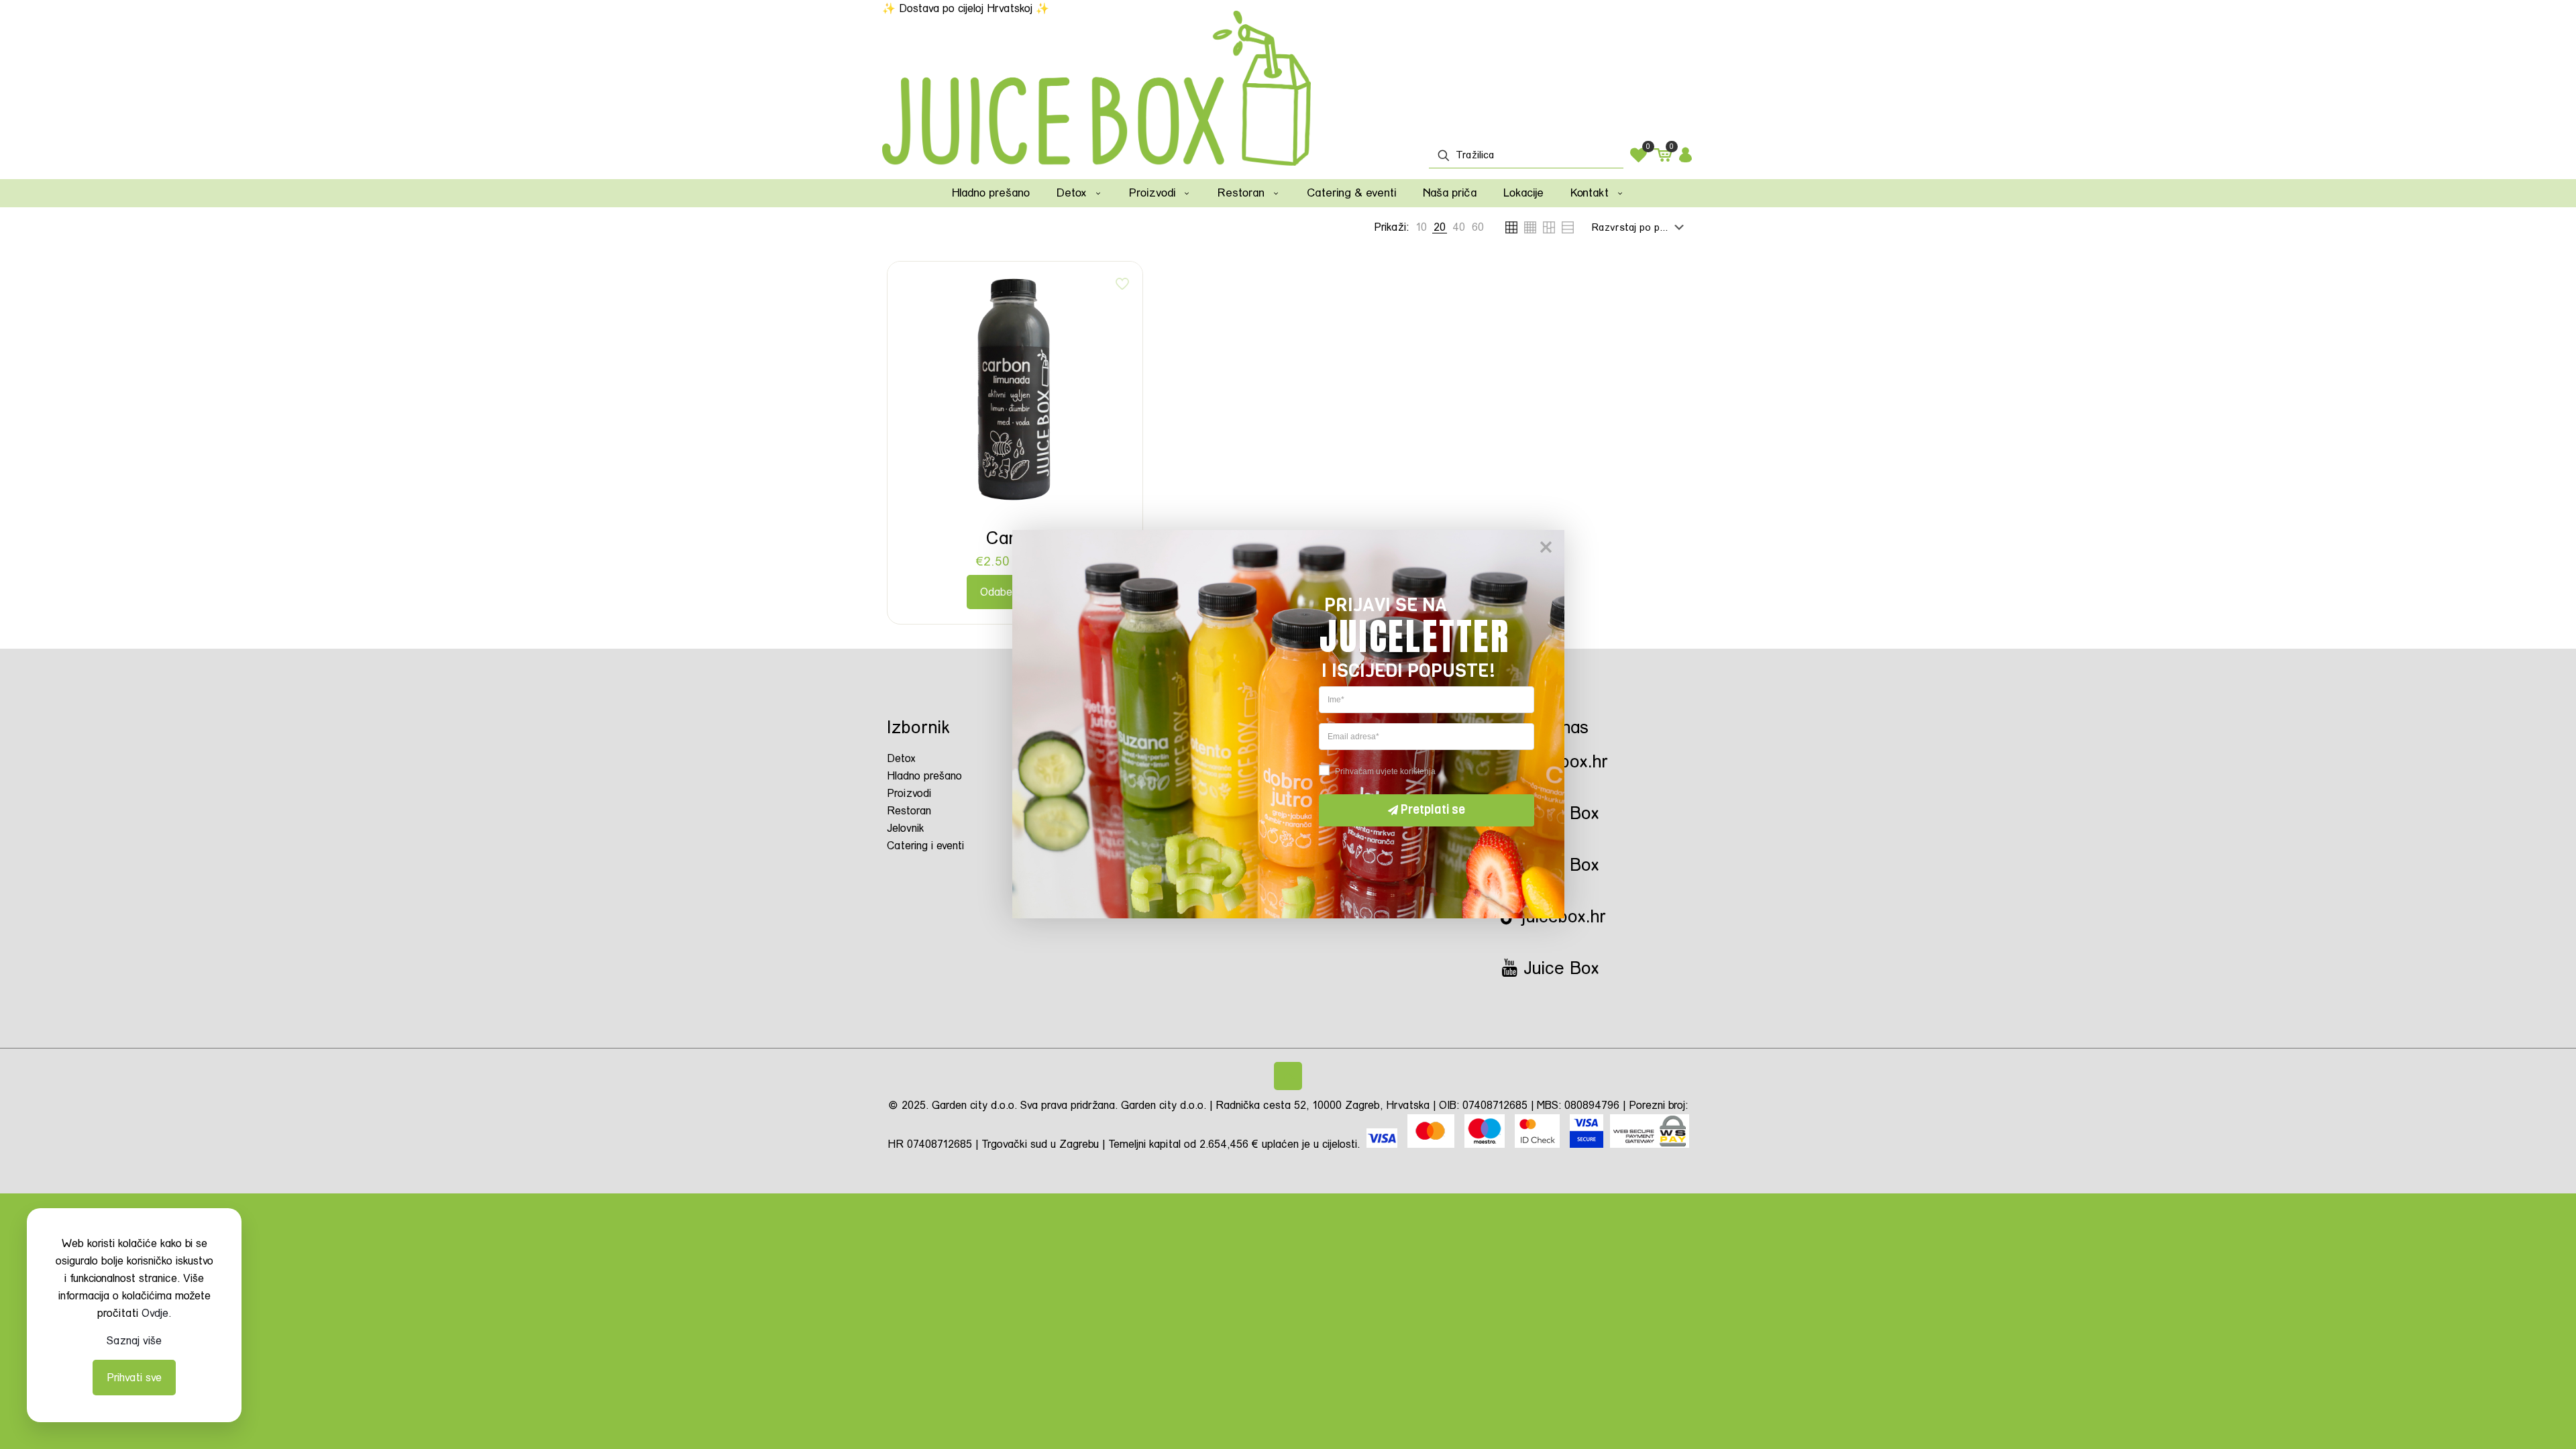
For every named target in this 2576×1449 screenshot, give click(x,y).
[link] (1421, 227)
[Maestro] (1485, 1144)
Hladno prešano (924, 776)
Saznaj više (134, 1341)
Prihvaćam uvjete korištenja (1385, 771)
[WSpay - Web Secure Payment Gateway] (1650, 1144)
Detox (901, 758)
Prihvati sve (134, 1378)
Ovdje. (156, 1313)
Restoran (909, 811)
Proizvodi (909, 793)
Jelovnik (906, 828)
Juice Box (1559, 968)
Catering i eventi (925, 846)
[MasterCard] (1433, 1144)
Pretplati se (1433, 810)
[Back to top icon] (1288, 1076)
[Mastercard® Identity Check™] (1539, 1144)
